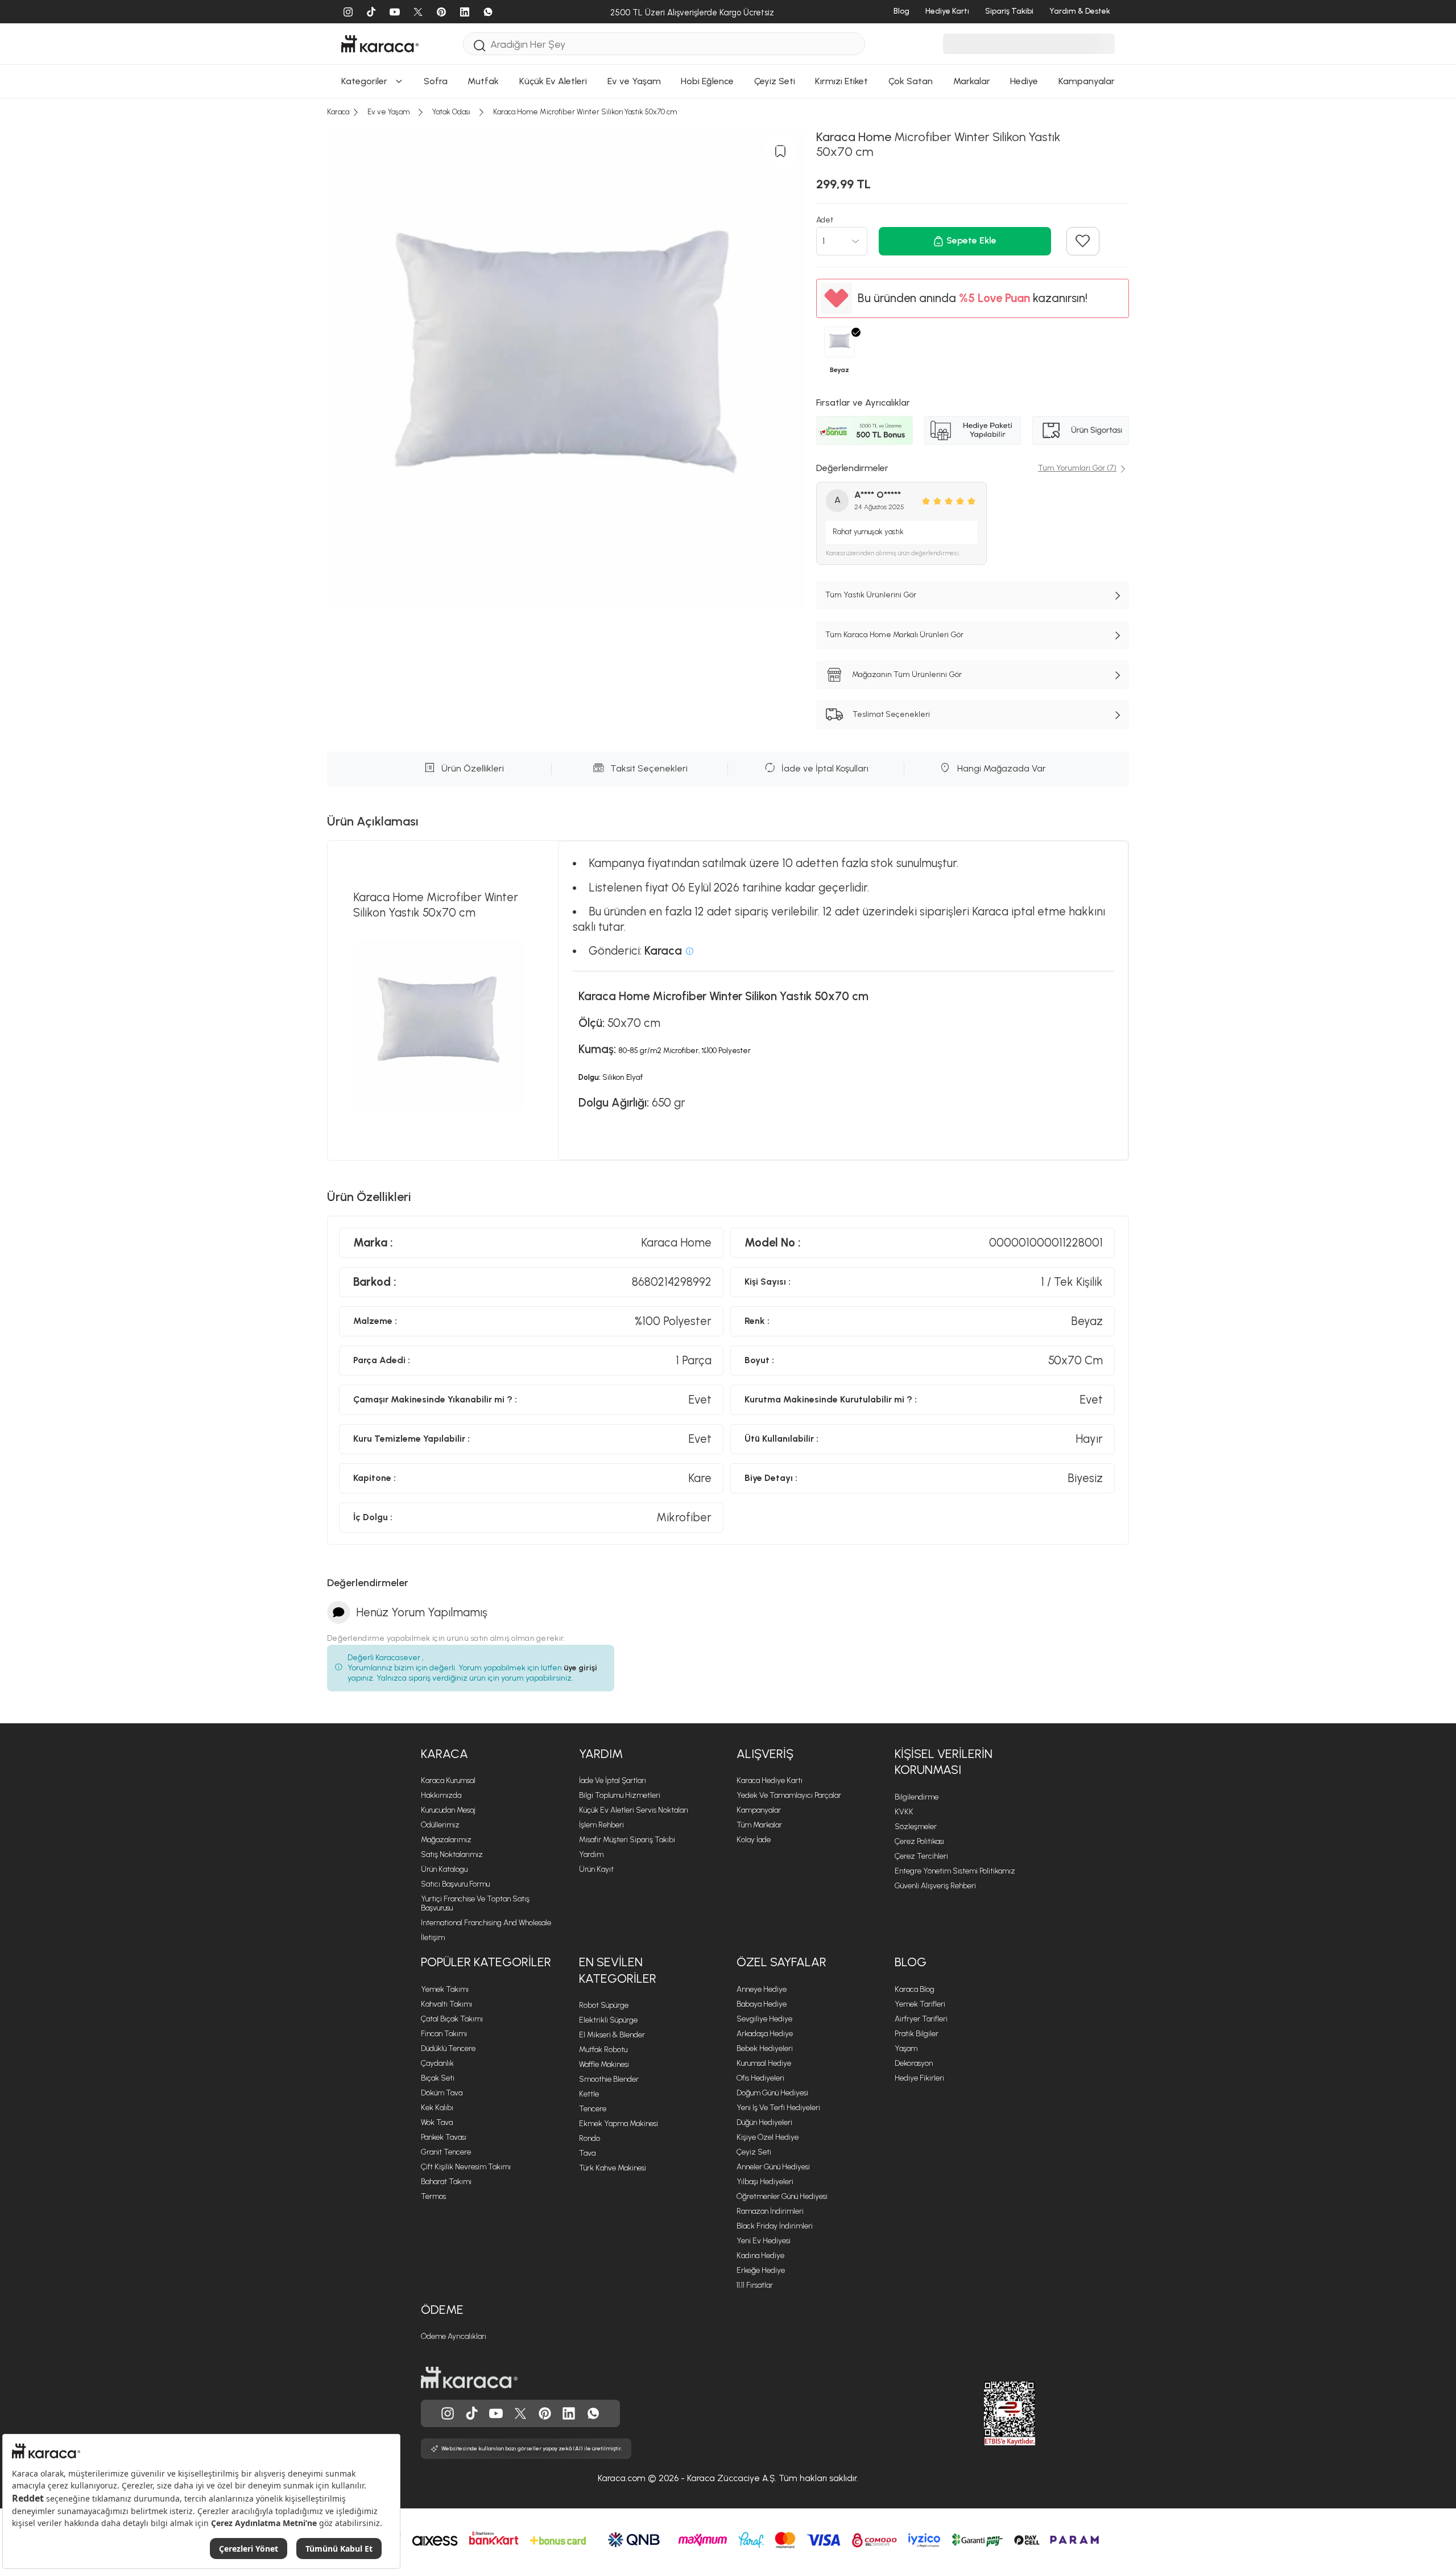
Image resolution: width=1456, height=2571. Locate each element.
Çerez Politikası (919, 1841)
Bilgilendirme (917, 1797)
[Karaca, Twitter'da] (520, 2413)
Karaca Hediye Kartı (770, 1780)
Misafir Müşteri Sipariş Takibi (627, 1840)
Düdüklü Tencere (448, 2048)
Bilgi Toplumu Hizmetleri (620, 1795)
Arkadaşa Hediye (765, 2034)
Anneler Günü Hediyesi (773, 2167)
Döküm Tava (442, 2093)
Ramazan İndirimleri (770, 2211)
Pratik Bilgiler (917, 2034)
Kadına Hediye (760, 2256)
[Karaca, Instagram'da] (448, 2413)
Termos (433, 2196)
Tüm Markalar (759, 1825)
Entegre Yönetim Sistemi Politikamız (955, 1871)
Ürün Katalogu (444, 1869)
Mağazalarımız (446, 1840)
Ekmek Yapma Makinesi (619, 2124)
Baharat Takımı (446, 2182)
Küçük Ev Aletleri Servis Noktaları (634, 1810)
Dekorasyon (914, 2063)
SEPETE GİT (728, 207)
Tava (587, 2153)
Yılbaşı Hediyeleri (765, 2182)
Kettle (589, 2094)
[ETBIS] (989, 2413)
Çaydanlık (437, 2063)
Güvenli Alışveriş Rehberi (935, 1886)
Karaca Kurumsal (448, 1780)
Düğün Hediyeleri (764, 2122)
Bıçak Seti (438, 2078)
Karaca (444, 1754)
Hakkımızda (441, 1795)
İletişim (433, 1937)
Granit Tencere (446, 2152)
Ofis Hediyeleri (760, 2078)
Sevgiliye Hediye (764, 2019)
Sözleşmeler (916, 1827)
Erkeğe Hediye (761, 2270)
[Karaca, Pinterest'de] (545, 2413)
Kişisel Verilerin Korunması (944, 1762)
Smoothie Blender (609, 2079)
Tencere (593, 2109)
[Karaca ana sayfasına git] (469, 2378)
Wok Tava (437, 2122)
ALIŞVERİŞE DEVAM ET (727, 179)
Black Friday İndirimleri (775, 2226)
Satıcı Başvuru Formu (455, 1884)
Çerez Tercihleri (921, 1856)
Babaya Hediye (762, 2004)
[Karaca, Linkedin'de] (569, 2413)
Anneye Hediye (762, 1989)
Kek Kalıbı (437, 2108)
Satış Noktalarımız (452, 1854)
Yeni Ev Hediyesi (764, 2241)
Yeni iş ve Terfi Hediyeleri (778, 2108)
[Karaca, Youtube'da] (496, 2413)
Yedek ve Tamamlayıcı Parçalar (789, 1795)
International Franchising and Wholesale (486, 1923)
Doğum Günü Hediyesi (772, 2093)
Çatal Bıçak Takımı (452, 2019)
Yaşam (906, 2048)
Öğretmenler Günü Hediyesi (782, 2196)
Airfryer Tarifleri (921, 2019)
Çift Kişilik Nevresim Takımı (466, 2167)
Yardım (601, 1754)
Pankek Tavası (444, 2137)
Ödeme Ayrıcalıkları (454, 2336)
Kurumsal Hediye (764, 2063)
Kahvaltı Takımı (446, 2004)
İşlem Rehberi (601, 1825)
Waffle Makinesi (604, 2064)
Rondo (590, 2138)
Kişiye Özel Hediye (768, 2137)
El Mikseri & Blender (612, 2035)
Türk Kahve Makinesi (613, 2168)
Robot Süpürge (604, 2005)
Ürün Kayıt (596, 1869)
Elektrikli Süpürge (608, 2020)
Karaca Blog (915, 1989)
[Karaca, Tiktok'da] (472, 2413)
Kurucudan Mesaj (448, 1810)
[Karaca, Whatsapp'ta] (593, 2413)
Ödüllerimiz (440, 1825)
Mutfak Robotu (603, 2050)
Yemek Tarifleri (920, 2004)
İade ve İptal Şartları (613, 1780)
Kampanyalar (759, 1810)
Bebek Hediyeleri (765, 2048)
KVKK (904, 1812)
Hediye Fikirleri (919, 2078)
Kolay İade (754, 1840)
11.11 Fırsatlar (755, 2285)
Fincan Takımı (444, 2034)
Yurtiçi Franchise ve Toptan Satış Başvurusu (475, 1903)
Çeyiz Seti (754, 2152)
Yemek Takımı (445, 1989)
